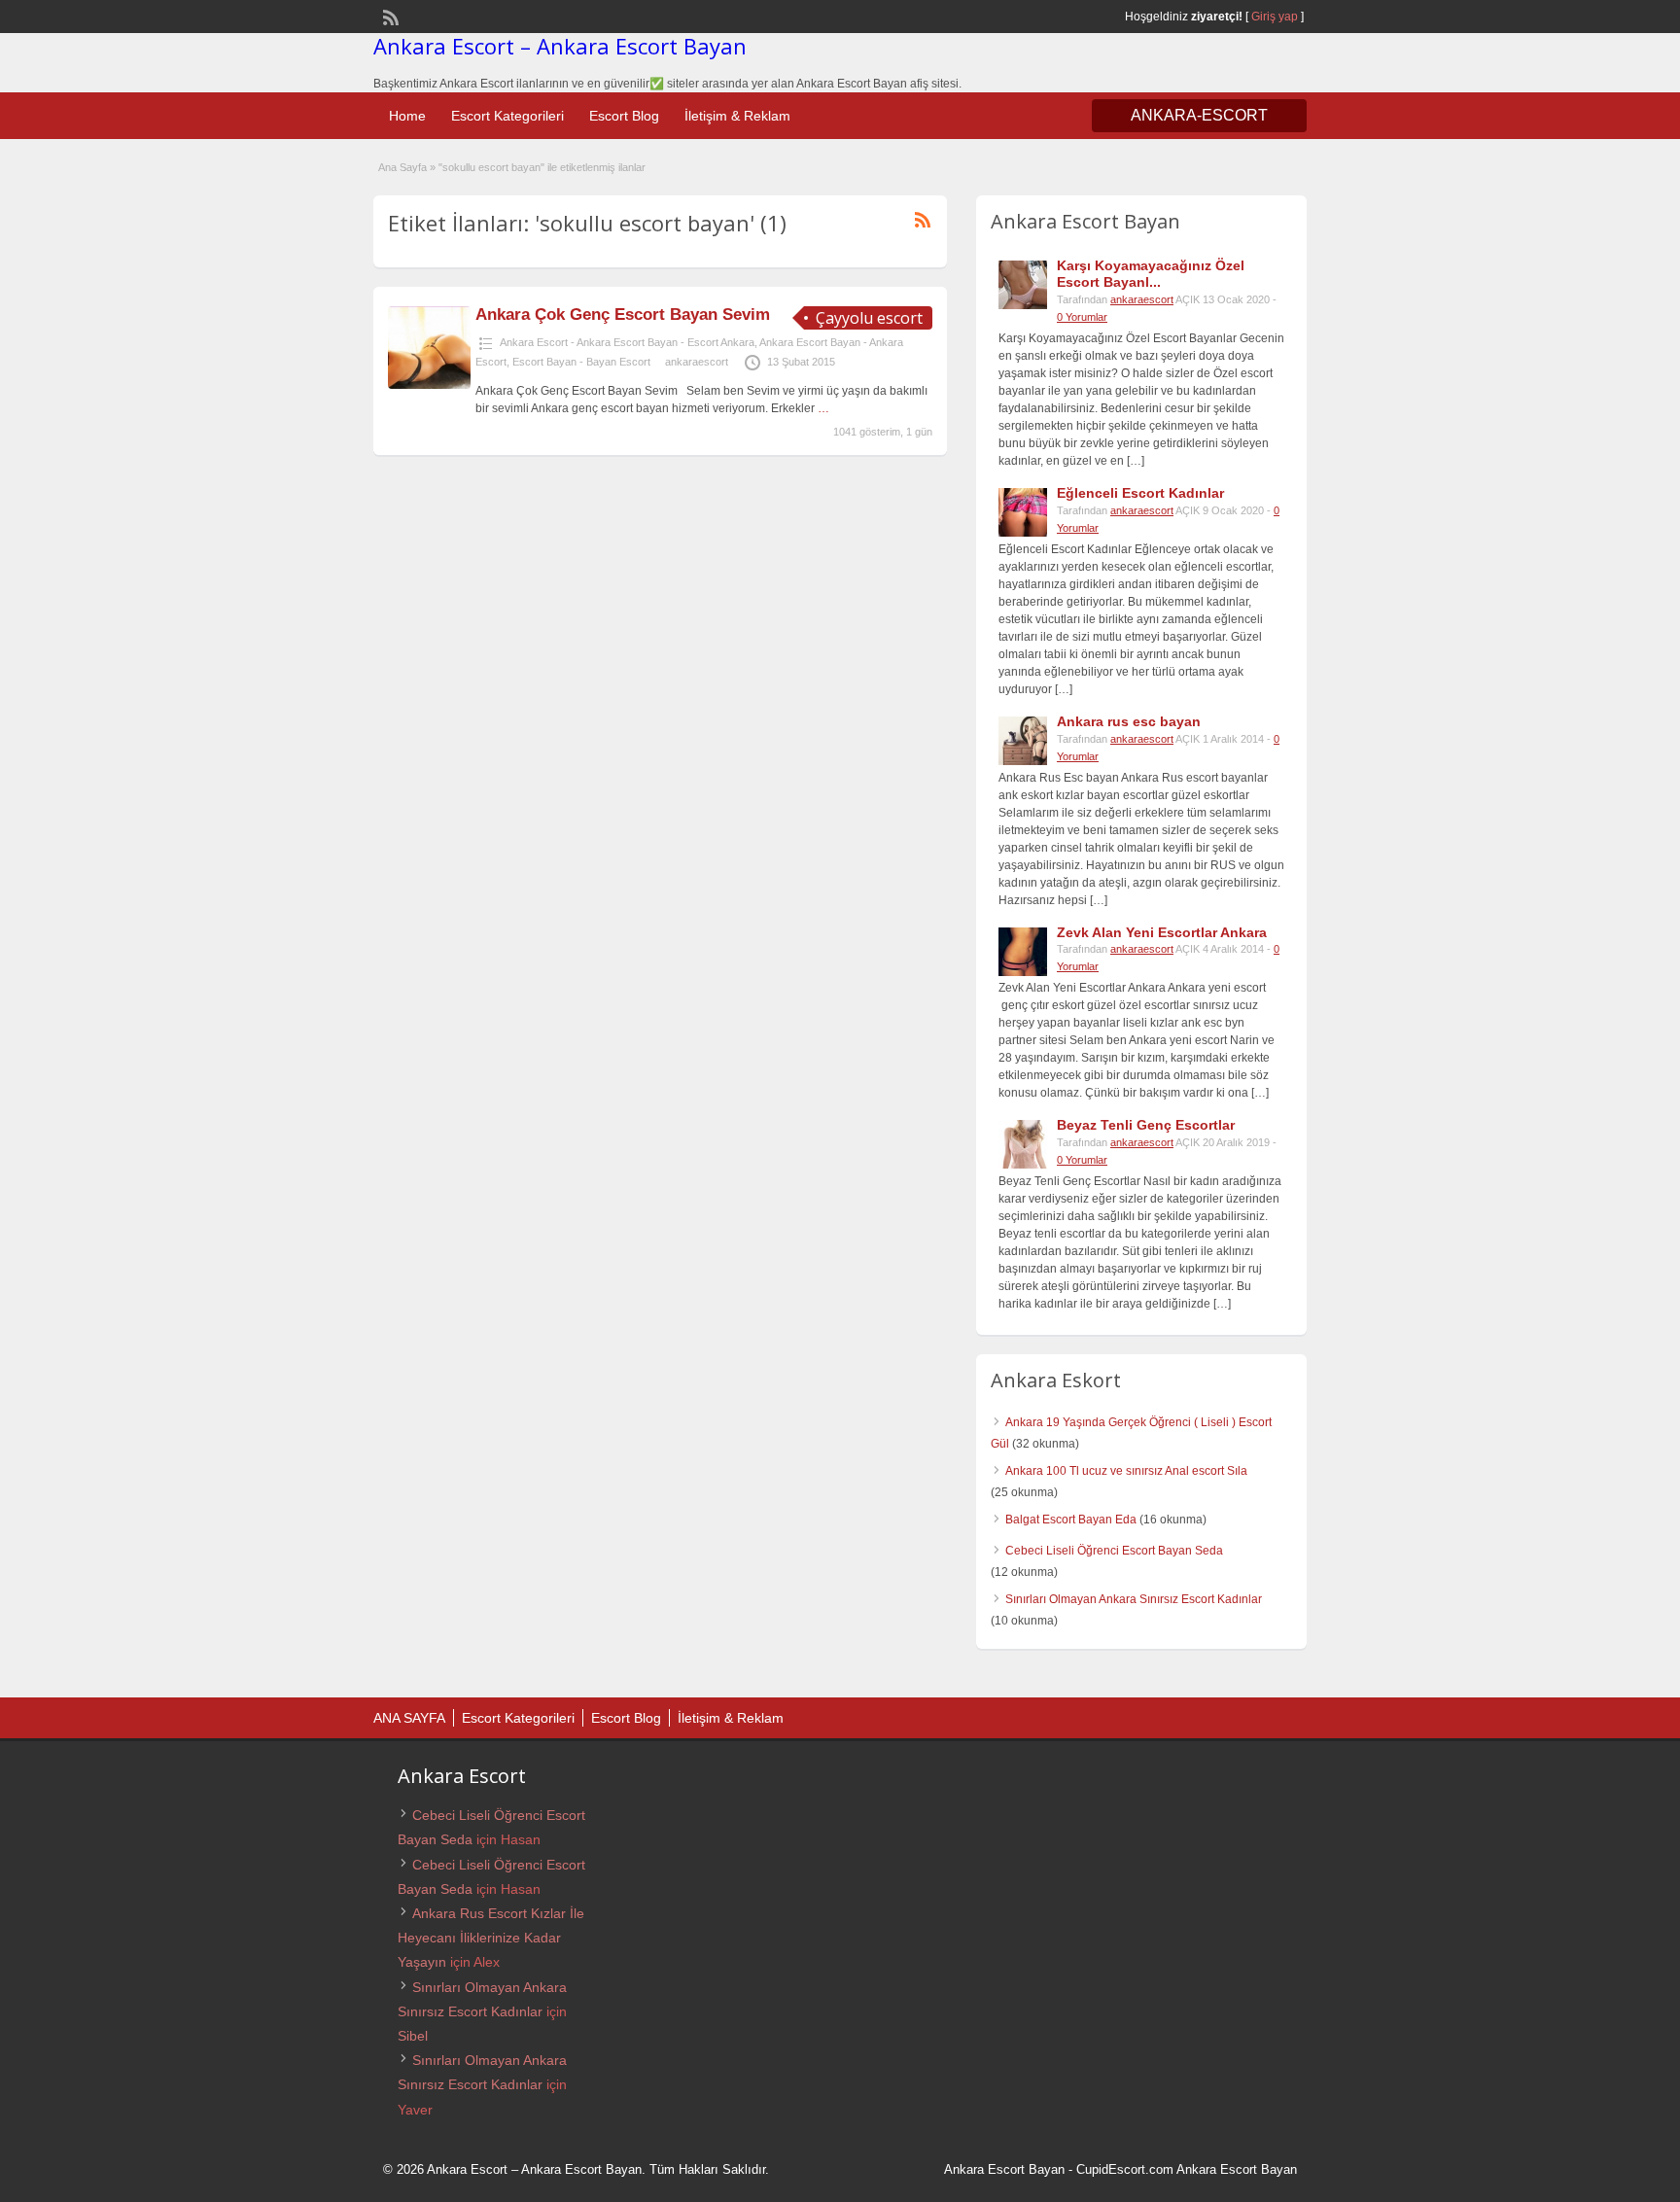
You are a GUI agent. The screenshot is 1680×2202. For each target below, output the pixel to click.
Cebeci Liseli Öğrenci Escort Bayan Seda (1114, 1551)
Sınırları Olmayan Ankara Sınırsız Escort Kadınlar (1134, 1599)
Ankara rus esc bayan (1129, 721)
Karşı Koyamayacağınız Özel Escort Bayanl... (1151, 274)
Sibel (413, 2036)
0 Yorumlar (1082, 317)
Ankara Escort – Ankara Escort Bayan (560, 46)
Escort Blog (624, 116)
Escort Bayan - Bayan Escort (581, 362)
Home (407, 116)
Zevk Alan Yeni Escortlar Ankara (1162, 932)
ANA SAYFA (409, 1718)
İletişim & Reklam (737, 116)
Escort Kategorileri (507, 116)
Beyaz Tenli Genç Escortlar (1146, 1125)
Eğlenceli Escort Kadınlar (1140, 493)
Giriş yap (1275, 17)
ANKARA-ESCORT (1199, 115)
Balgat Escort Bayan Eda (1071, 1520)
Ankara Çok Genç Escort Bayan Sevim (623, 315)
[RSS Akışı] (389, 16)
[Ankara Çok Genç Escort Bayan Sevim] (429, 385)
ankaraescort (697, 362)
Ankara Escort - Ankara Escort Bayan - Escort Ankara (627, 342)
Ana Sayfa (402, 167)
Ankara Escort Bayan (1004, 2169)
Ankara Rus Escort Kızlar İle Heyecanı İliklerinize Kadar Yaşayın (491, 1938)
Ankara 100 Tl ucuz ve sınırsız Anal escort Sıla (1126, 1471)
